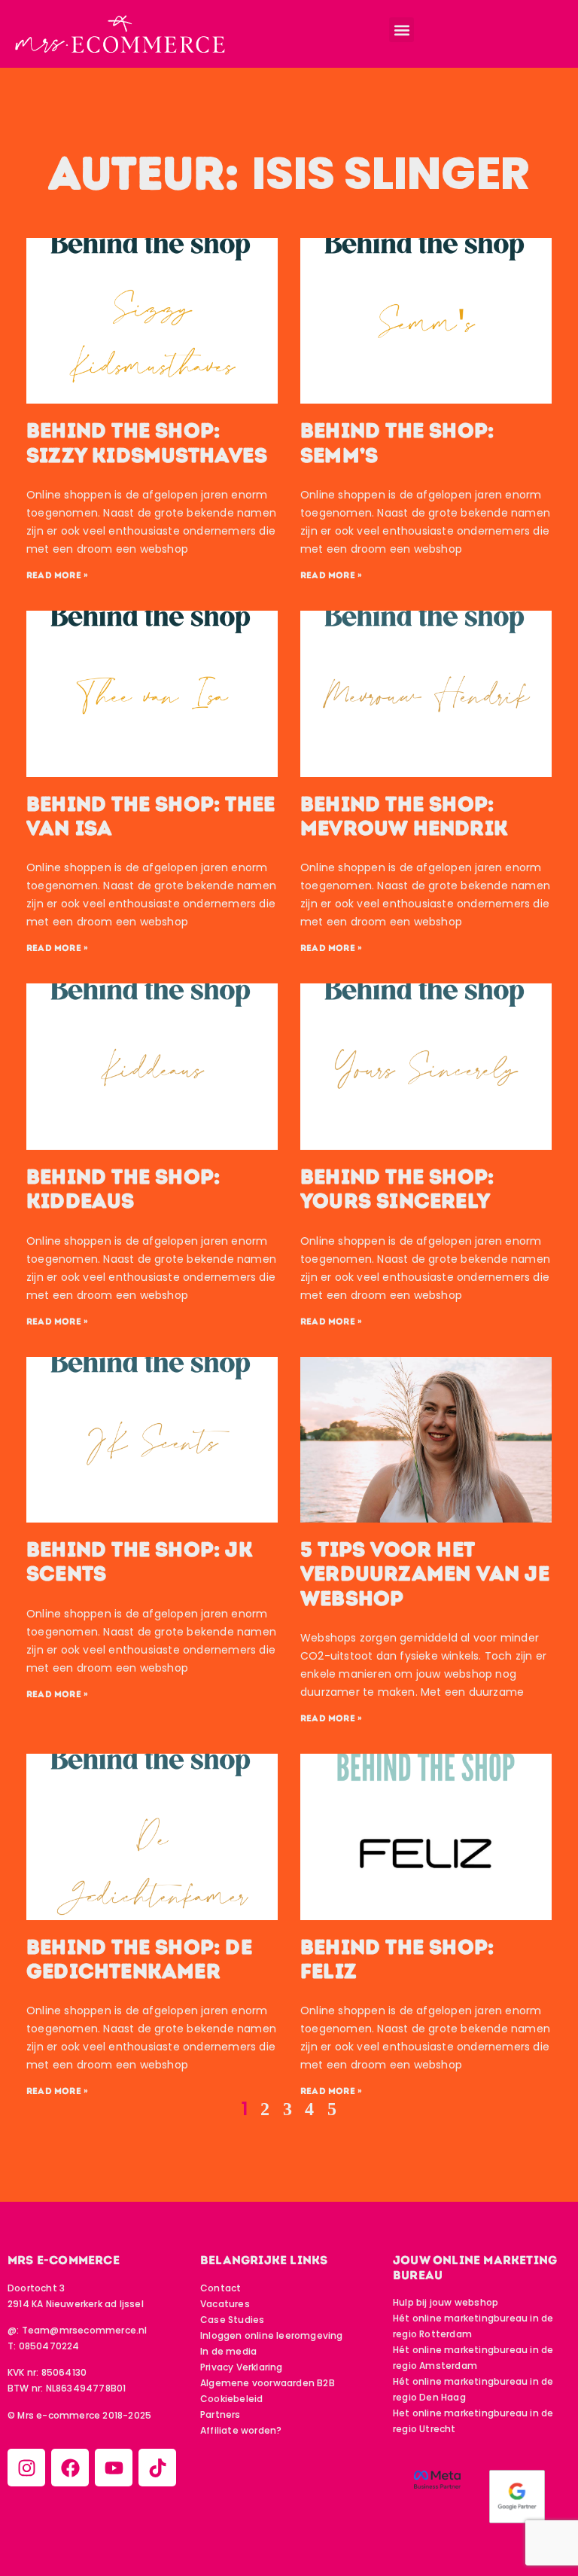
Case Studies (232, 2320)
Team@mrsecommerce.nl (85, 2330)
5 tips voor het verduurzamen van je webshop (425, 1574)
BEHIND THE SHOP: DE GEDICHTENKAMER (139, 1959)
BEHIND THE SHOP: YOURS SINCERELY (397, 1189)
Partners (221, 2414)
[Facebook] (70, 2468)
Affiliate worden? (241, 2430)
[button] (402, 30)
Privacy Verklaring (242, 2367)
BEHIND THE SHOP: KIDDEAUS (123, 1189)
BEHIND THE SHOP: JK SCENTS (140, 1562)
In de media (228, 2351)
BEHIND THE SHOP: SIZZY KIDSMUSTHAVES (147, 443)
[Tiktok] (157, 2468)
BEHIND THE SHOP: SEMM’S (397, 443)
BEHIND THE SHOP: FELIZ (397, 1959)
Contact (221, 2288)
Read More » (57, 575)
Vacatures (225, 2304)
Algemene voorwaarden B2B (268, 2383)
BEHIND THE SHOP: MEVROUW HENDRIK (404, 816)
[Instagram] (26, 2468)
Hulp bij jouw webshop (446, 2302)
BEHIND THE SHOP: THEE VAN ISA (151, 816)
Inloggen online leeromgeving (272, 2335)
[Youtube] (114, 2468)
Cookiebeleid (231, 2399)
